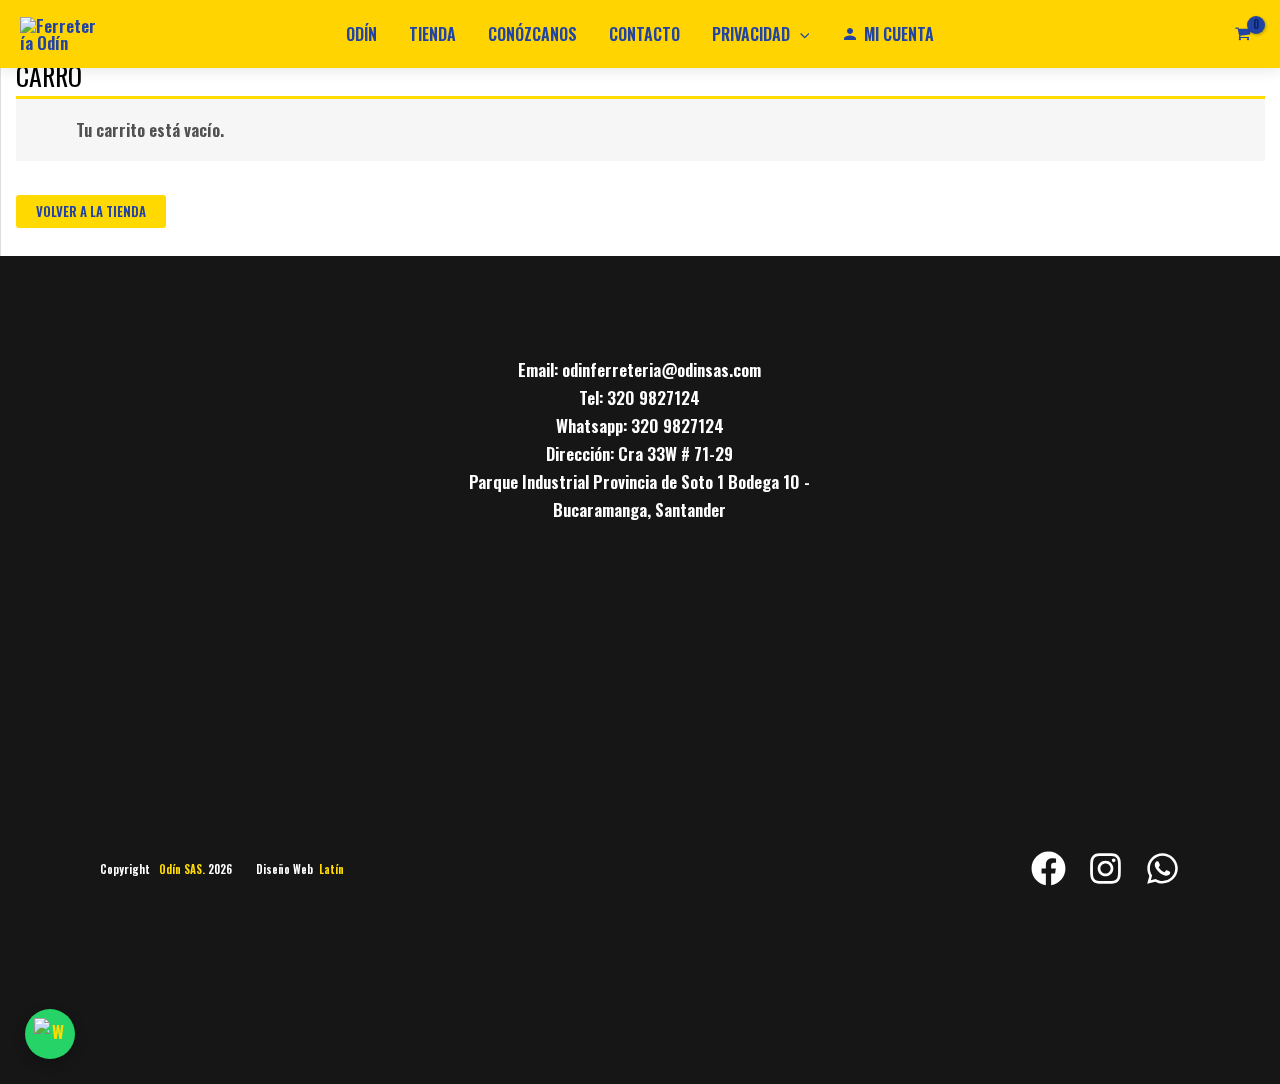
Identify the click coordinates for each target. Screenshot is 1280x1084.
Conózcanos (532, 34)
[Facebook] (1048, 868)
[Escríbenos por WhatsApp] (50, 1034)
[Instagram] (1105, 868)
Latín (331, 869)
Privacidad (751, 34)
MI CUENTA (899, 34)
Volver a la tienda (91, 211)
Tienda (432, 34)
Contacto (644, 34)
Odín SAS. (183, 869)
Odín (361, 34)
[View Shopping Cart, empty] (1243, 34)
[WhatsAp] (1162, 868)
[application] (800, 34)
